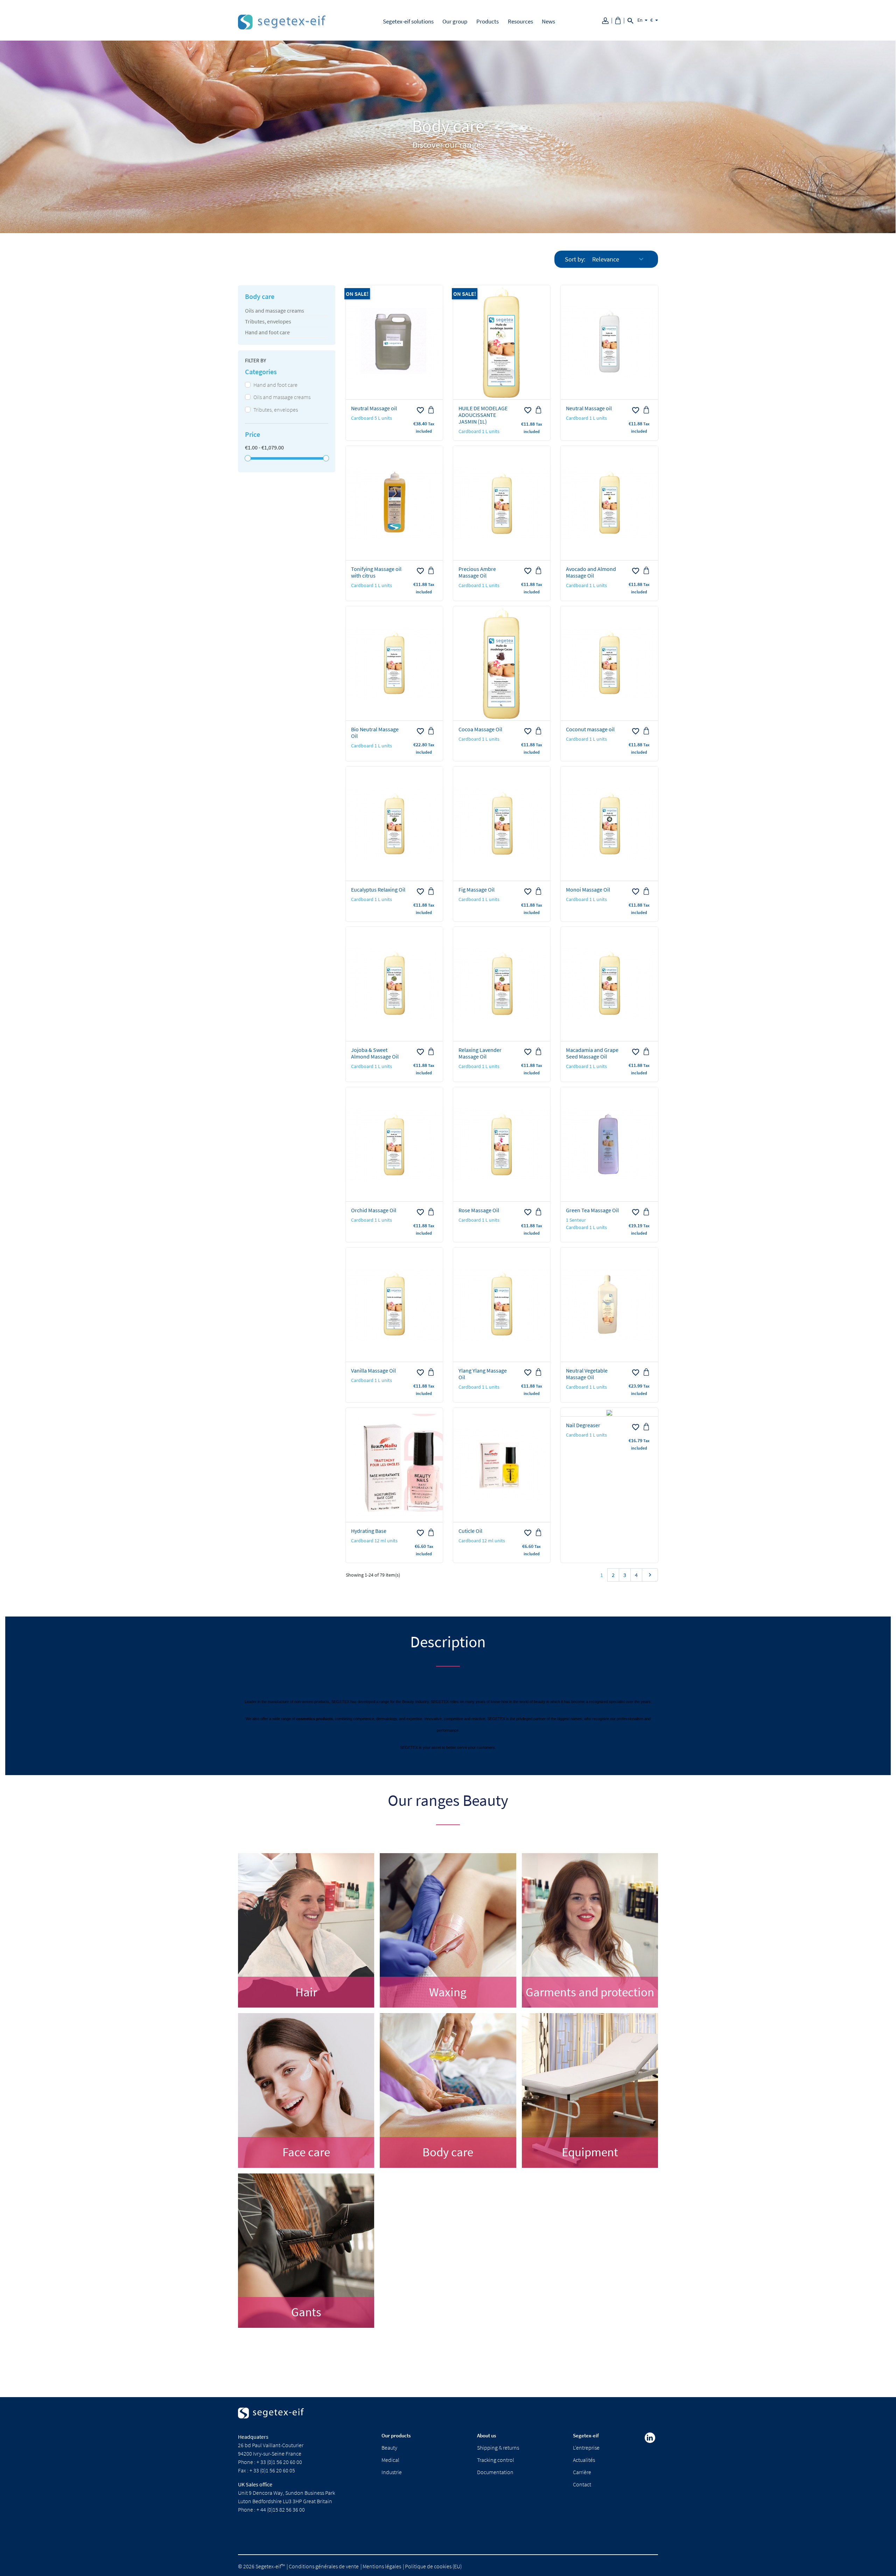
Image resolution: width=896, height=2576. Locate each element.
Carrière (582, 2472)
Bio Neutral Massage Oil (375, 732)
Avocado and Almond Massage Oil (591, 572)
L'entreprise (586, 2448)
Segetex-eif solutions (408, 21)
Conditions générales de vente (324, 2566)
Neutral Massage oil (374, 408)
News (548, 21)
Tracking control (496, 2460)
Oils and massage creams (275, 310)
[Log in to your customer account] (608, 20)
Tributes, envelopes (268, 321)
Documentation (495, 2472)
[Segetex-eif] (271, 2419)
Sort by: (575, 259)
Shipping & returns (498, 2448)
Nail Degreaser (583, 1425)
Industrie (392, 2472)
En (640, 20)
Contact (582, 2484)
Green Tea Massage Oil (592, 1210)
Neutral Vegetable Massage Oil (587, 1374)
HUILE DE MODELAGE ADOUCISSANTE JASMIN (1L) (483, 415)
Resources (520, 21)
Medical (390, 2460)
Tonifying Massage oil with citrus (376, 572)
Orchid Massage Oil (374, 1210)
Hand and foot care (267, 332)
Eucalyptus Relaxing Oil (378, 889)
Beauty (389, 2448)
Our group (455, 21)
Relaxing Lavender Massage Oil (480, 1053)
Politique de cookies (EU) (433, 2566)
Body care (260, 296)
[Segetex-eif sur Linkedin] (650, 2438)
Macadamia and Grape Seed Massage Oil (592, 1053)
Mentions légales (382, 2566)
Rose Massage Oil (479, 1210)
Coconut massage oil (590, 729)
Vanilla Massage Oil (373, 1370)
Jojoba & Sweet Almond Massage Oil (375, 1053)
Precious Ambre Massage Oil (477, 572)
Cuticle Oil (470, 1531)
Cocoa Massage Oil (480, 729)
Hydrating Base (369, 1531)
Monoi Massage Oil (588, 889)
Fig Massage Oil (477, 889)
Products (488, 21)
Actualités (584, 2460)
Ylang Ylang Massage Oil (483, 1374)
